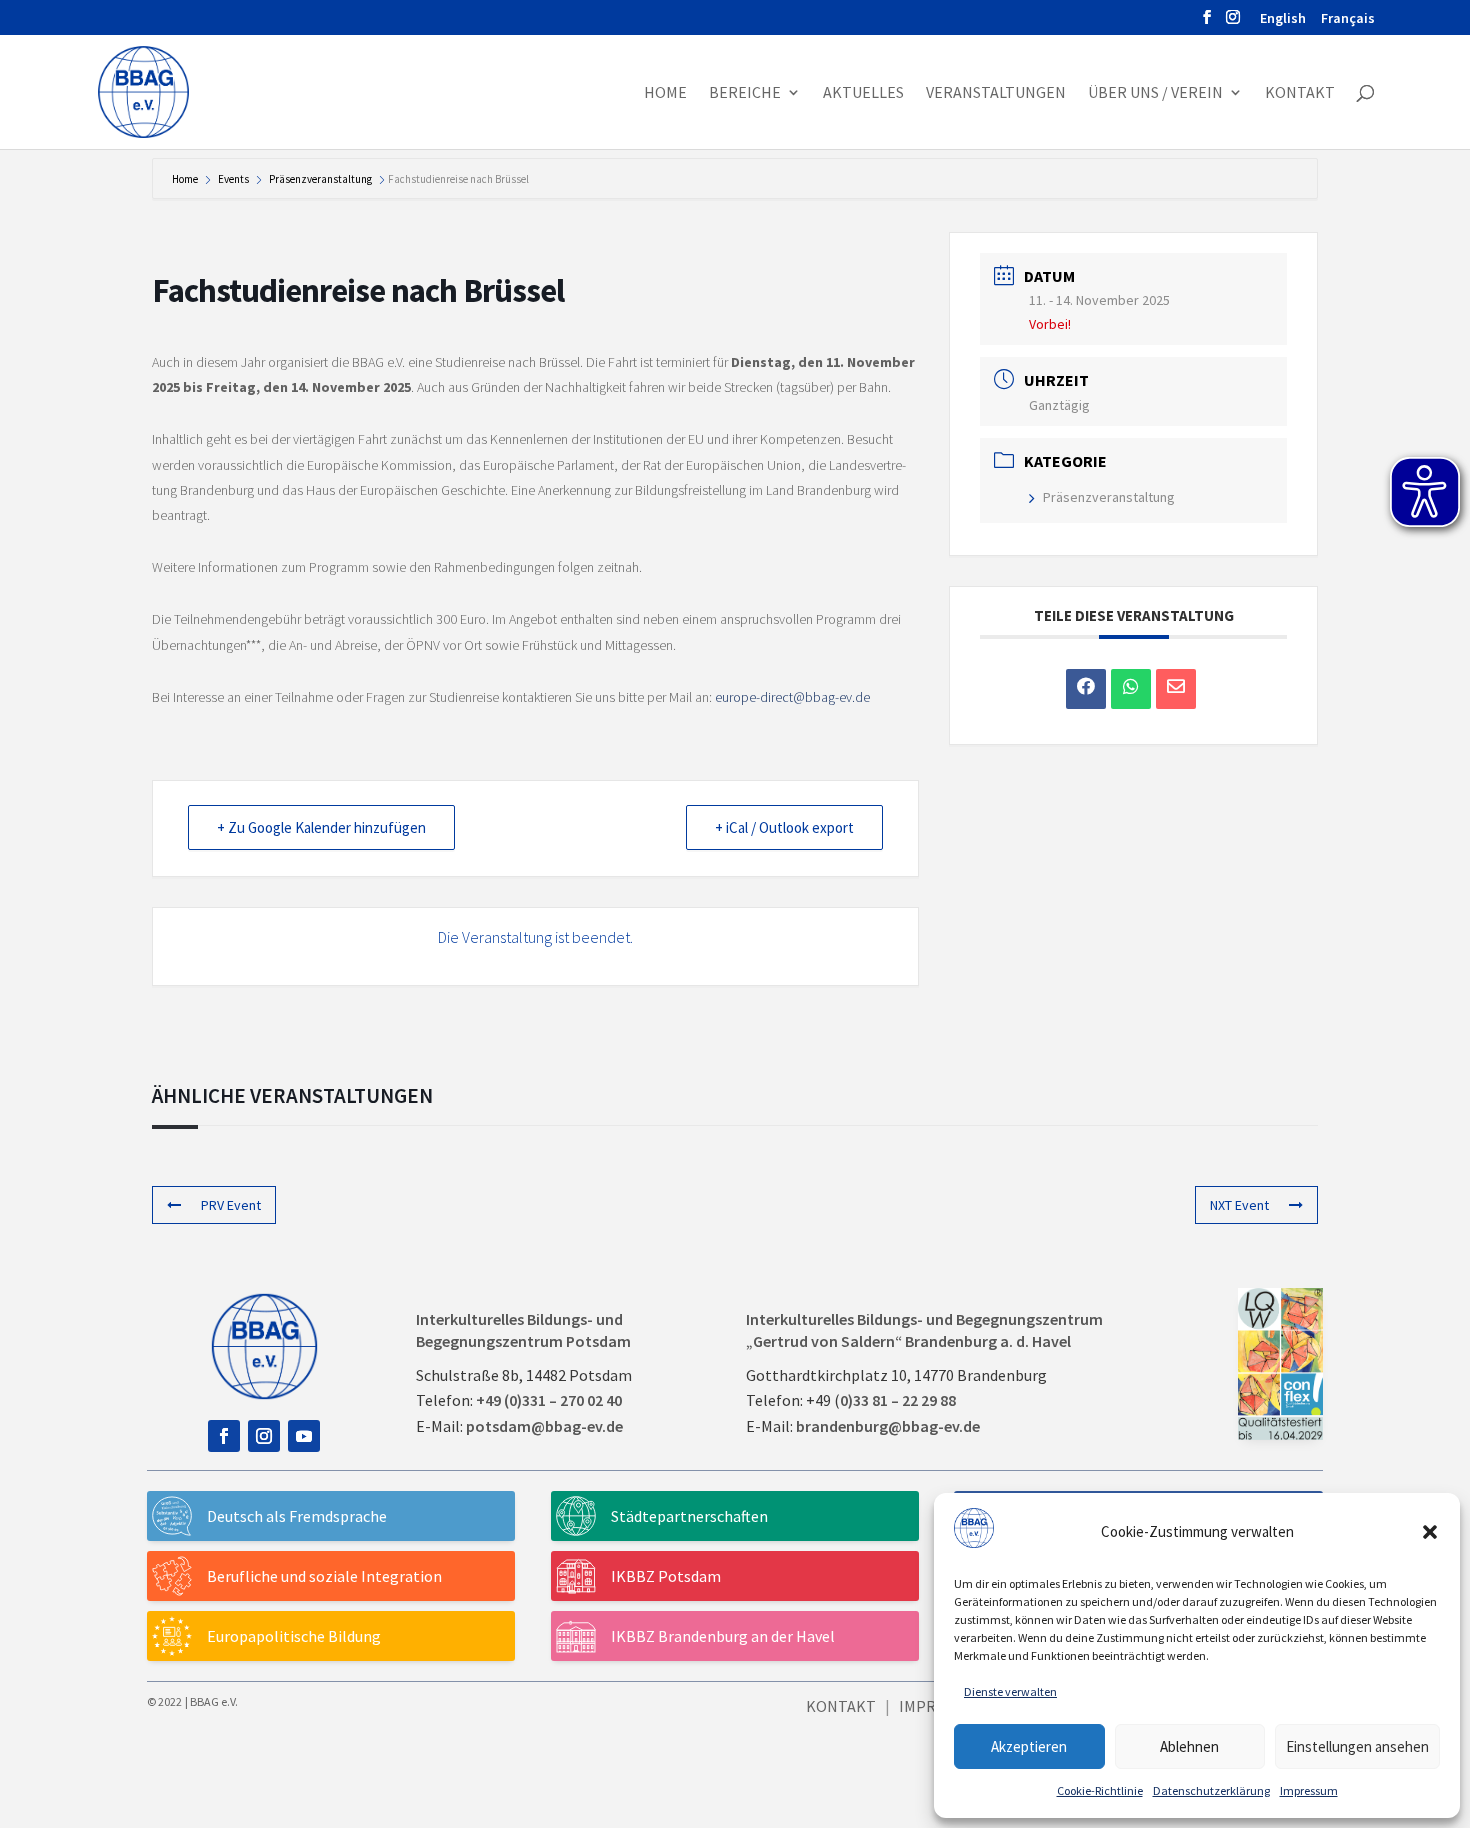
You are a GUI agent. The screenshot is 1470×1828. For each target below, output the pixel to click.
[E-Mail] (1176, 689)
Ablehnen (1189, 1746)
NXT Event (1239, 1205)
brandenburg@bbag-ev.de (888, 1426)
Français (1348, 19)
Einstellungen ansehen (1357, 1746)
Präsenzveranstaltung (320, 179)
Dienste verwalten (1010, 1691)
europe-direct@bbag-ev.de (792, 697)
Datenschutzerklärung (1211, 1790)
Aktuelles (863, 93)
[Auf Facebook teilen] (1086, 689)
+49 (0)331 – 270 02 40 (549, 1400)
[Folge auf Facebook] (224, 1436)
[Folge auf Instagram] (264, 1436)
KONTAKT (841, 1706)
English (1283, 19)
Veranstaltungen (996, 93)
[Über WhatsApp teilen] (1131, 689)
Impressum (1309, 1790)
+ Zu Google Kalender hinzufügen (321, 827)
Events (233, 179)
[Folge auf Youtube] (304, 1436)
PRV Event (231, 1205)
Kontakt (1300, 93)
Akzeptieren (1029, 1746)
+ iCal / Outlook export (784, 827)
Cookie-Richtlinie (1100, 1790)
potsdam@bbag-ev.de (544, 1426)
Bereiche (745, 93)
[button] (1430, 1532)
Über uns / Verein (1155, 93)
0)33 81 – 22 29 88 (898, 1400)
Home (665, 93)
